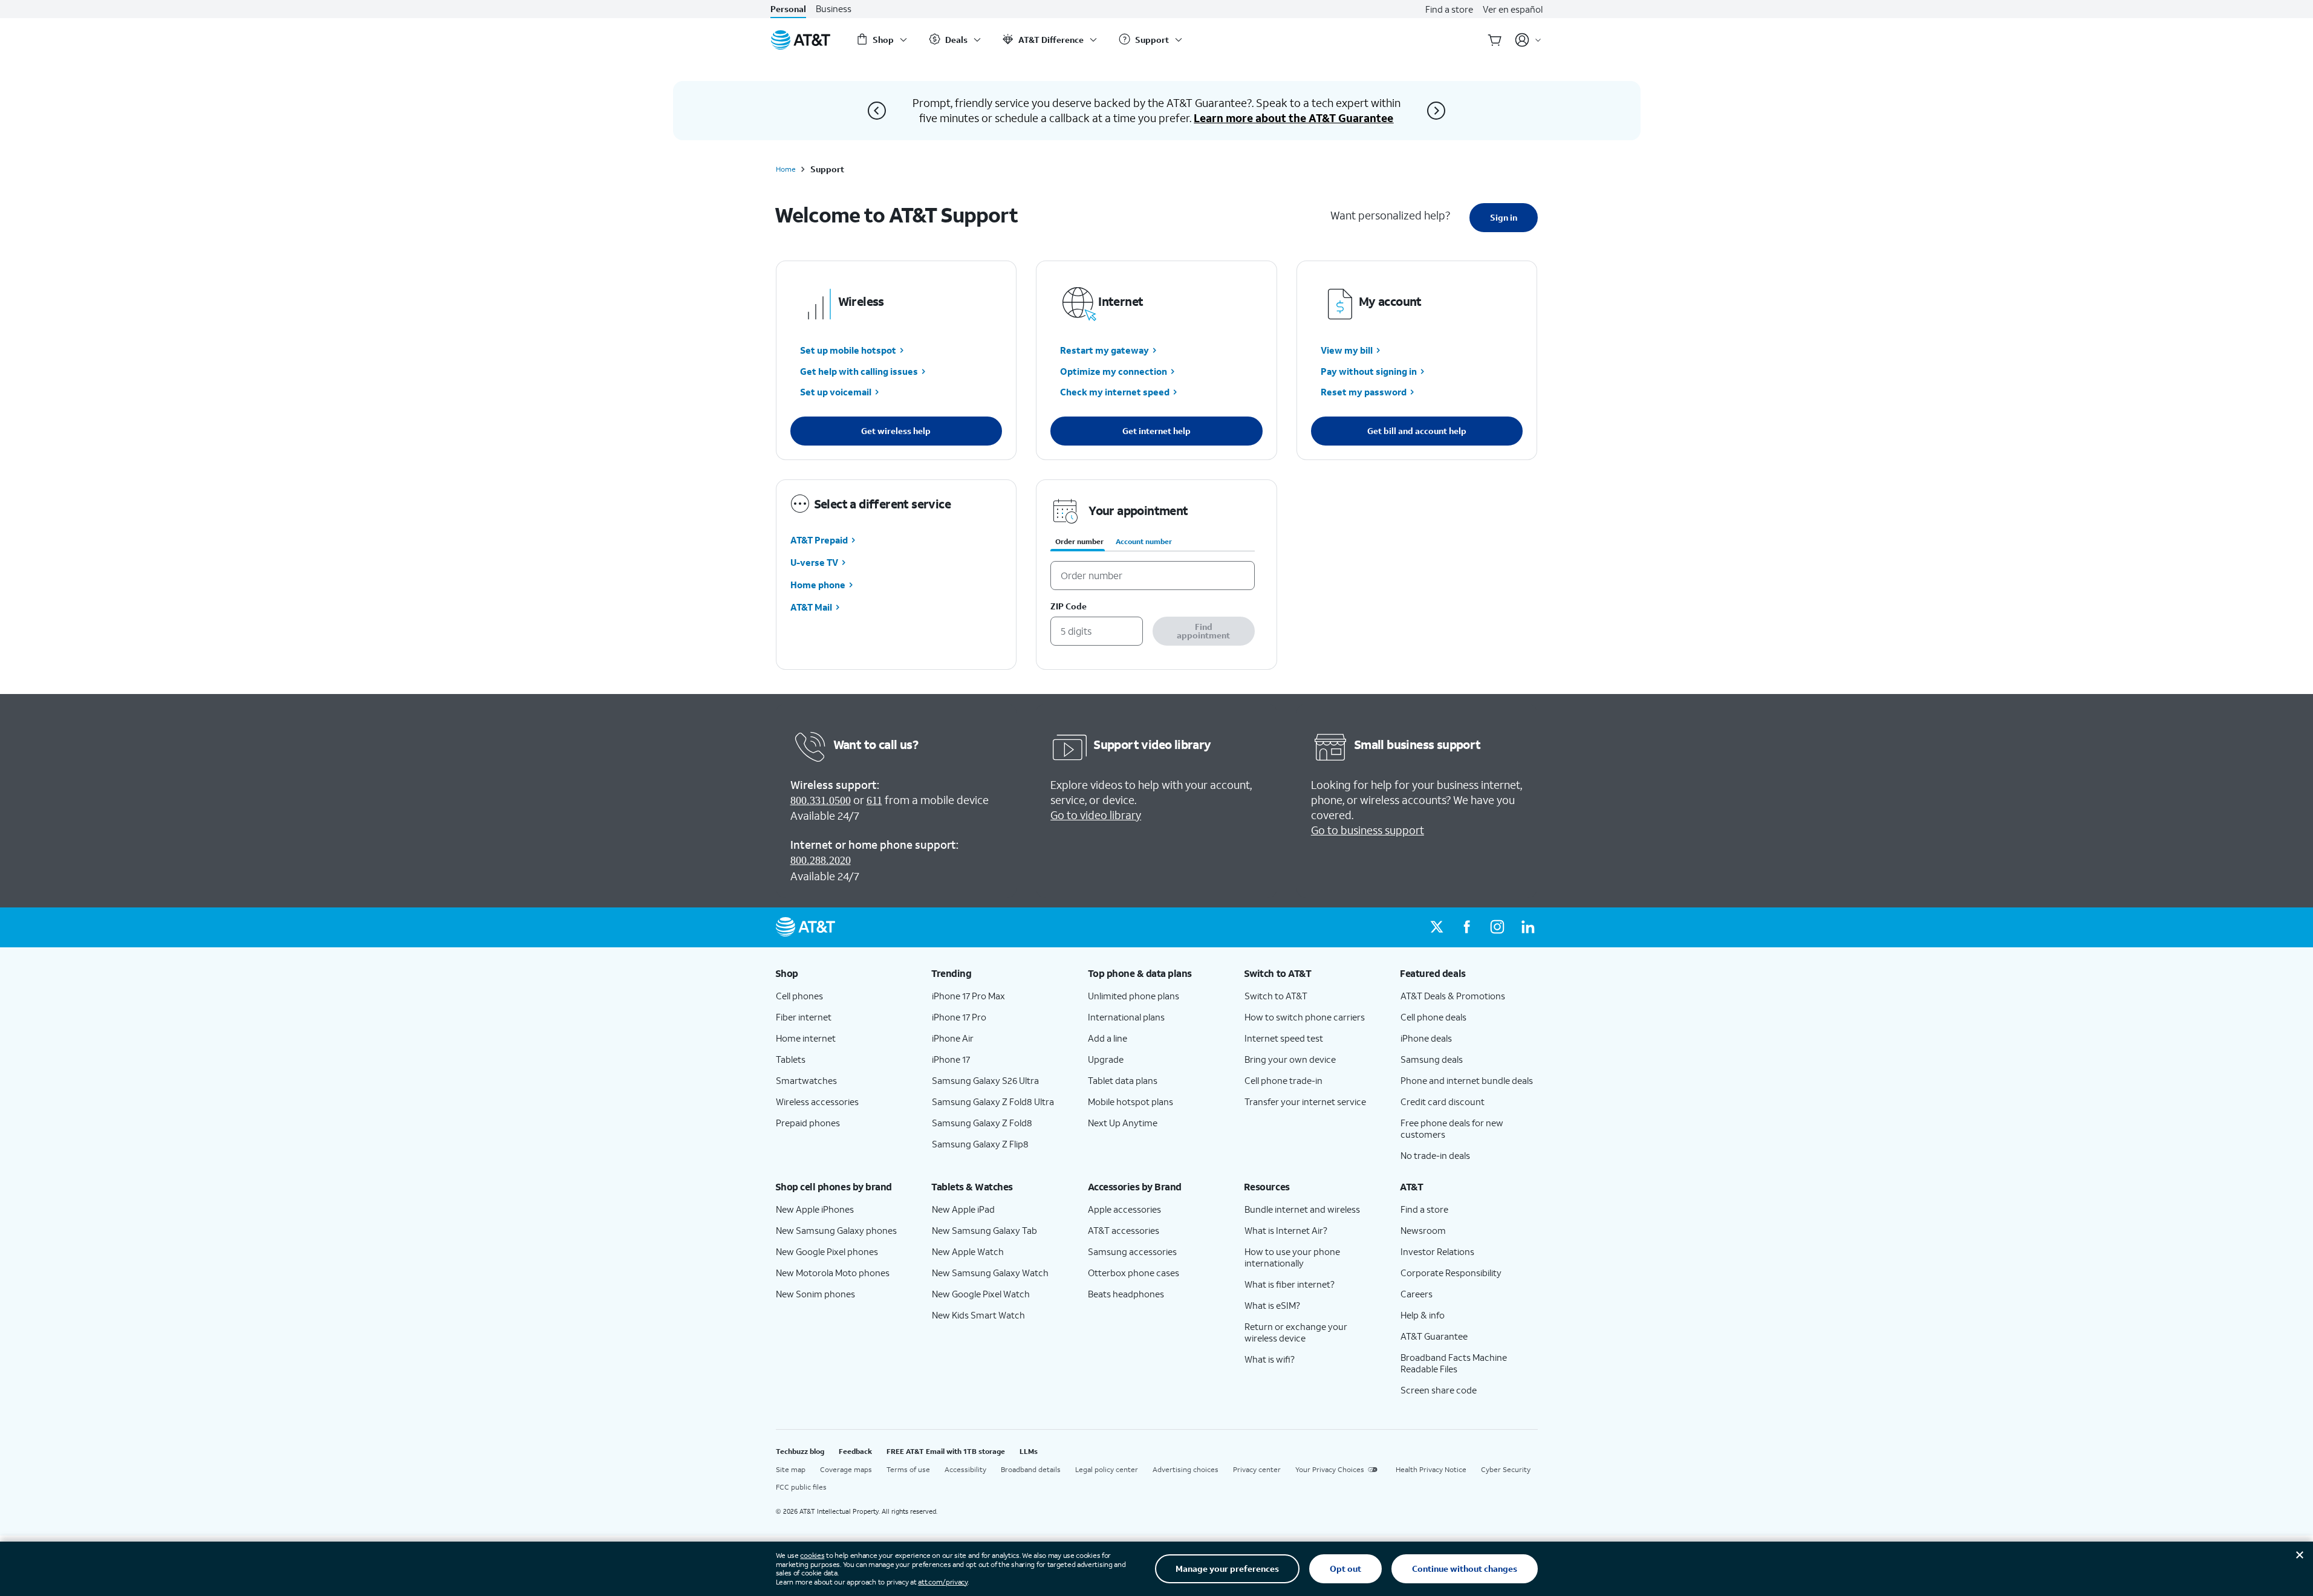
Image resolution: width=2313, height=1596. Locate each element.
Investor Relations (1437, 1251)
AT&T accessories (1124, 1230)
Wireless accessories (817, 1101)
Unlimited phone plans (1134, 996)
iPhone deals (1426, 1038)
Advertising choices (1186, 1469)
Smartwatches (806, 1080)
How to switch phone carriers (1305, 1017)
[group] (844, 973)
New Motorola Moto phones (833, 1273)
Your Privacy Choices (1330, 1469)
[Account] (1528, 40)
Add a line (1108, 1038)
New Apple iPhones (815, 1209)
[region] (1156, 575)
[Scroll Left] (877, 111)
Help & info (1423, 1315)
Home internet (806, 1038)
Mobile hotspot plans (1130, 1101)
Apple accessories (1124, 1209)
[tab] (1079, 544)
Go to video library (1096, 815)
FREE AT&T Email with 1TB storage (946, 1451)
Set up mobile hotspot (848, 351)
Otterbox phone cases (1134, 1273)
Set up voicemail (836, 392)
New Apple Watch (968, 1251)
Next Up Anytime (1123, 1123)
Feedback (855, 1451)
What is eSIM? (1272, 1305)
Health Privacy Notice (1431, 1469)
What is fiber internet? (1290, 1284)
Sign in (1504, 217)
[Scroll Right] (1436, 111)
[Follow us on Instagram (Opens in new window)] (1497, 927)
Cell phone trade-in (1283, 1080)
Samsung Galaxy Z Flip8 (980, 1144)
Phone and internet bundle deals (1467, 1080)
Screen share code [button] (1439, 1390)
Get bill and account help (1417, 431)
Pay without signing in (1369, 371)
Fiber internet (804, 1017)
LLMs (1029, 1451)
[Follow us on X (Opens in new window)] (1437, 927)
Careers (1417, 1294)
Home (786, 169)
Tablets (791, 1059)
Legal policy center (1107, 1469)
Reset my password (1364, 392)
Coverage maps (846, 1469)
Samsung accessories (1132, 1251)
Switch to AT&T (1276, 996)
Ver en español (1513, 9)
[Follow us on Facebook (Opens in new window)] (1467, 927)
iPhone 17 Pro (959, 1017)
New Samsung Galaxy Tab (984, 1230)
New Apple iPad (963, 1209)
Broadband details (1031, 1469)
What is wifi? (1270, 1359)
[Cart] (1495, 40)
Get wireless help (896, 431)
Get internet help (1156, 431)
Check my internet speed (1115, 392)
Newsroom (1423, 1230)
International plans (1126, 1017)
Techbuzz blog (800, 1451)
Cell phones (799, 996)
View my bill (1347, 351)
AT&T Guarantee (1434, 1336)
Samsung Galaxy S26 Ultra (985, 1080)
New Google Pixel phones (827, 1251)
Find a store (1449, 9)
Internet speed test (1284, 1038)
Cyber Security (1506, 1469)
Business (834, 9)
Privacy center (1257, 1469)
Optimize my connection (1114, 371)
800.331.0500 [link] (821, 800)
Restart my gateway (1104, 351)
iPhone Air (953, 1038)
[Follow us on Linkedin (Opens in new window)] (1527, 927)
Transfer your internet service (1305, 1101)
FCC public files (801, 1487)
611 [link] (874, 800)
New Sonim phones (815, 1294)
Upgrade (1106, 1059)
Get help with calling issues (859, 371)
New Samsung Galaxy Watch (990, 1273)
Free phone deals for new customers (1452, 1128)
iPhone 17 (951, 1059)
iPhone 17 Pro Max (968, 996)
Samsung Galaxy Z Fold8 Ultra (993, 1101)
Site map (791, 1469)
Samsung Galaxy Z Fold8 (982, 1123)
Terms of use (908, 1469)
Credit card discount (1443, 1101)
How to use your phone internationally (1292, 1257)
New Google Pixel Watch (981, 1294)
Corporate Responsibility (1451, 1273)
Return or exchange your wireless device (1296, 1332)
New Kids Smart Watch (978, 1315)
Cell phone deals (1433, 1017)
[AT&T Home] (801, 40)
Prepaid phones (808, 1123)
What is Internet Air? (1286, 1230)
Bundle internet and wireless (1302, 1209)
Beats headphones (1126, 1294)
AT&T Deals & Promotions (1453, 996)
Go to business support (1368, 830)
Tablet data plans (1123, 1080)
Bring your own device (1290, 1059)
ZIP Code (1069, 607)
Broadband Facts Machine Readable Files (1454, 1363)
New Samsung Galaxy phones (836, 1230)
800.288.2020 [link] (821, 860)
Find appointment (1203, 631)
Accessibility (965, 1469)
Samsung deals (1432, 1059)
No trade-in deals (1435, 1155)
